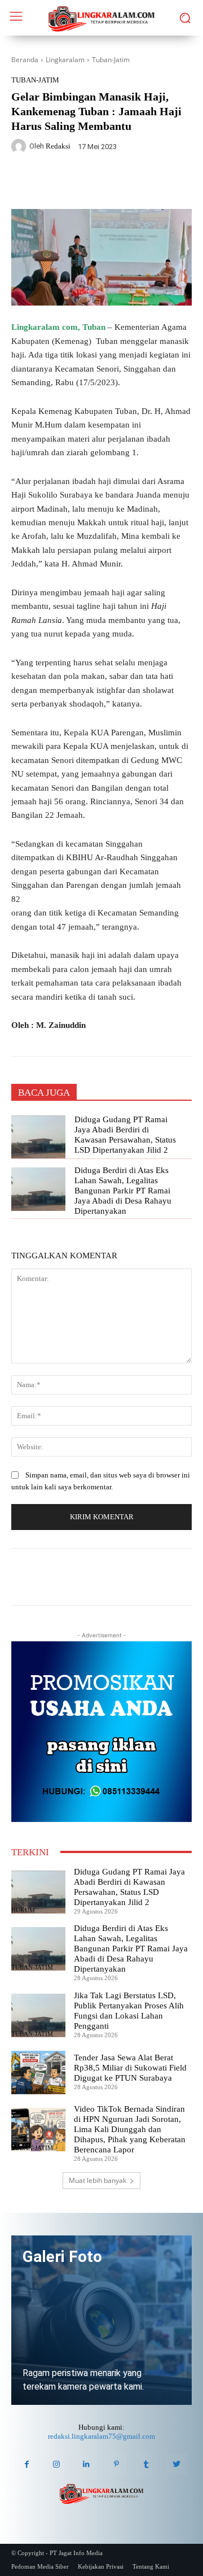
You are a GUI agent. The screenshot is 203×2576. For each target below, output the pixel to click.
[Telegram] (136, 182)
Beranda (25, 60)
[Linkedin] (87, 2464)
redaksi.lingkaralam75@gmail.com (101, 2436)
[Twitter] (84, 182)
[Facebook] (58, 182)
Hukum (23, 1910)
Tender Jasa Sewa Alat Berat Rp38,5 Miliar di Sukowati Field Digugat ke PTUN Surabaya (130, 2068)
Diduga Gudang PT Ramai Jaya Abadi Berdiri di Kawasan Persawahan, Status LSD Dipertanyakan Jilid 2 (125, 1135)
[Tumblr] (146, 2464)
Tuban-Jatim (111, 60)
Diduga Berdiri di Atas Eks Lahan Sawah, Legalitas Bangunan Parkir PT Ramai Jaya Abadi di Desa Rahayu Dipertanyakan (123, 1191)
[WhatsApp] (110, 182)
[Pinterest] (116, 2464)
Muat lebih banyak (98, 2180)
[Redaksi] (20, 146)
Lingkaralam (65, 60)
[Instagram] (57, 2464)
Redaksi (58, 146)
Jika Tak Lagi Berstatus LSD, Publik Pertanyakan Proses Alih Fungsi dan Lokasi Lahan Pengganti (129, 2011)
